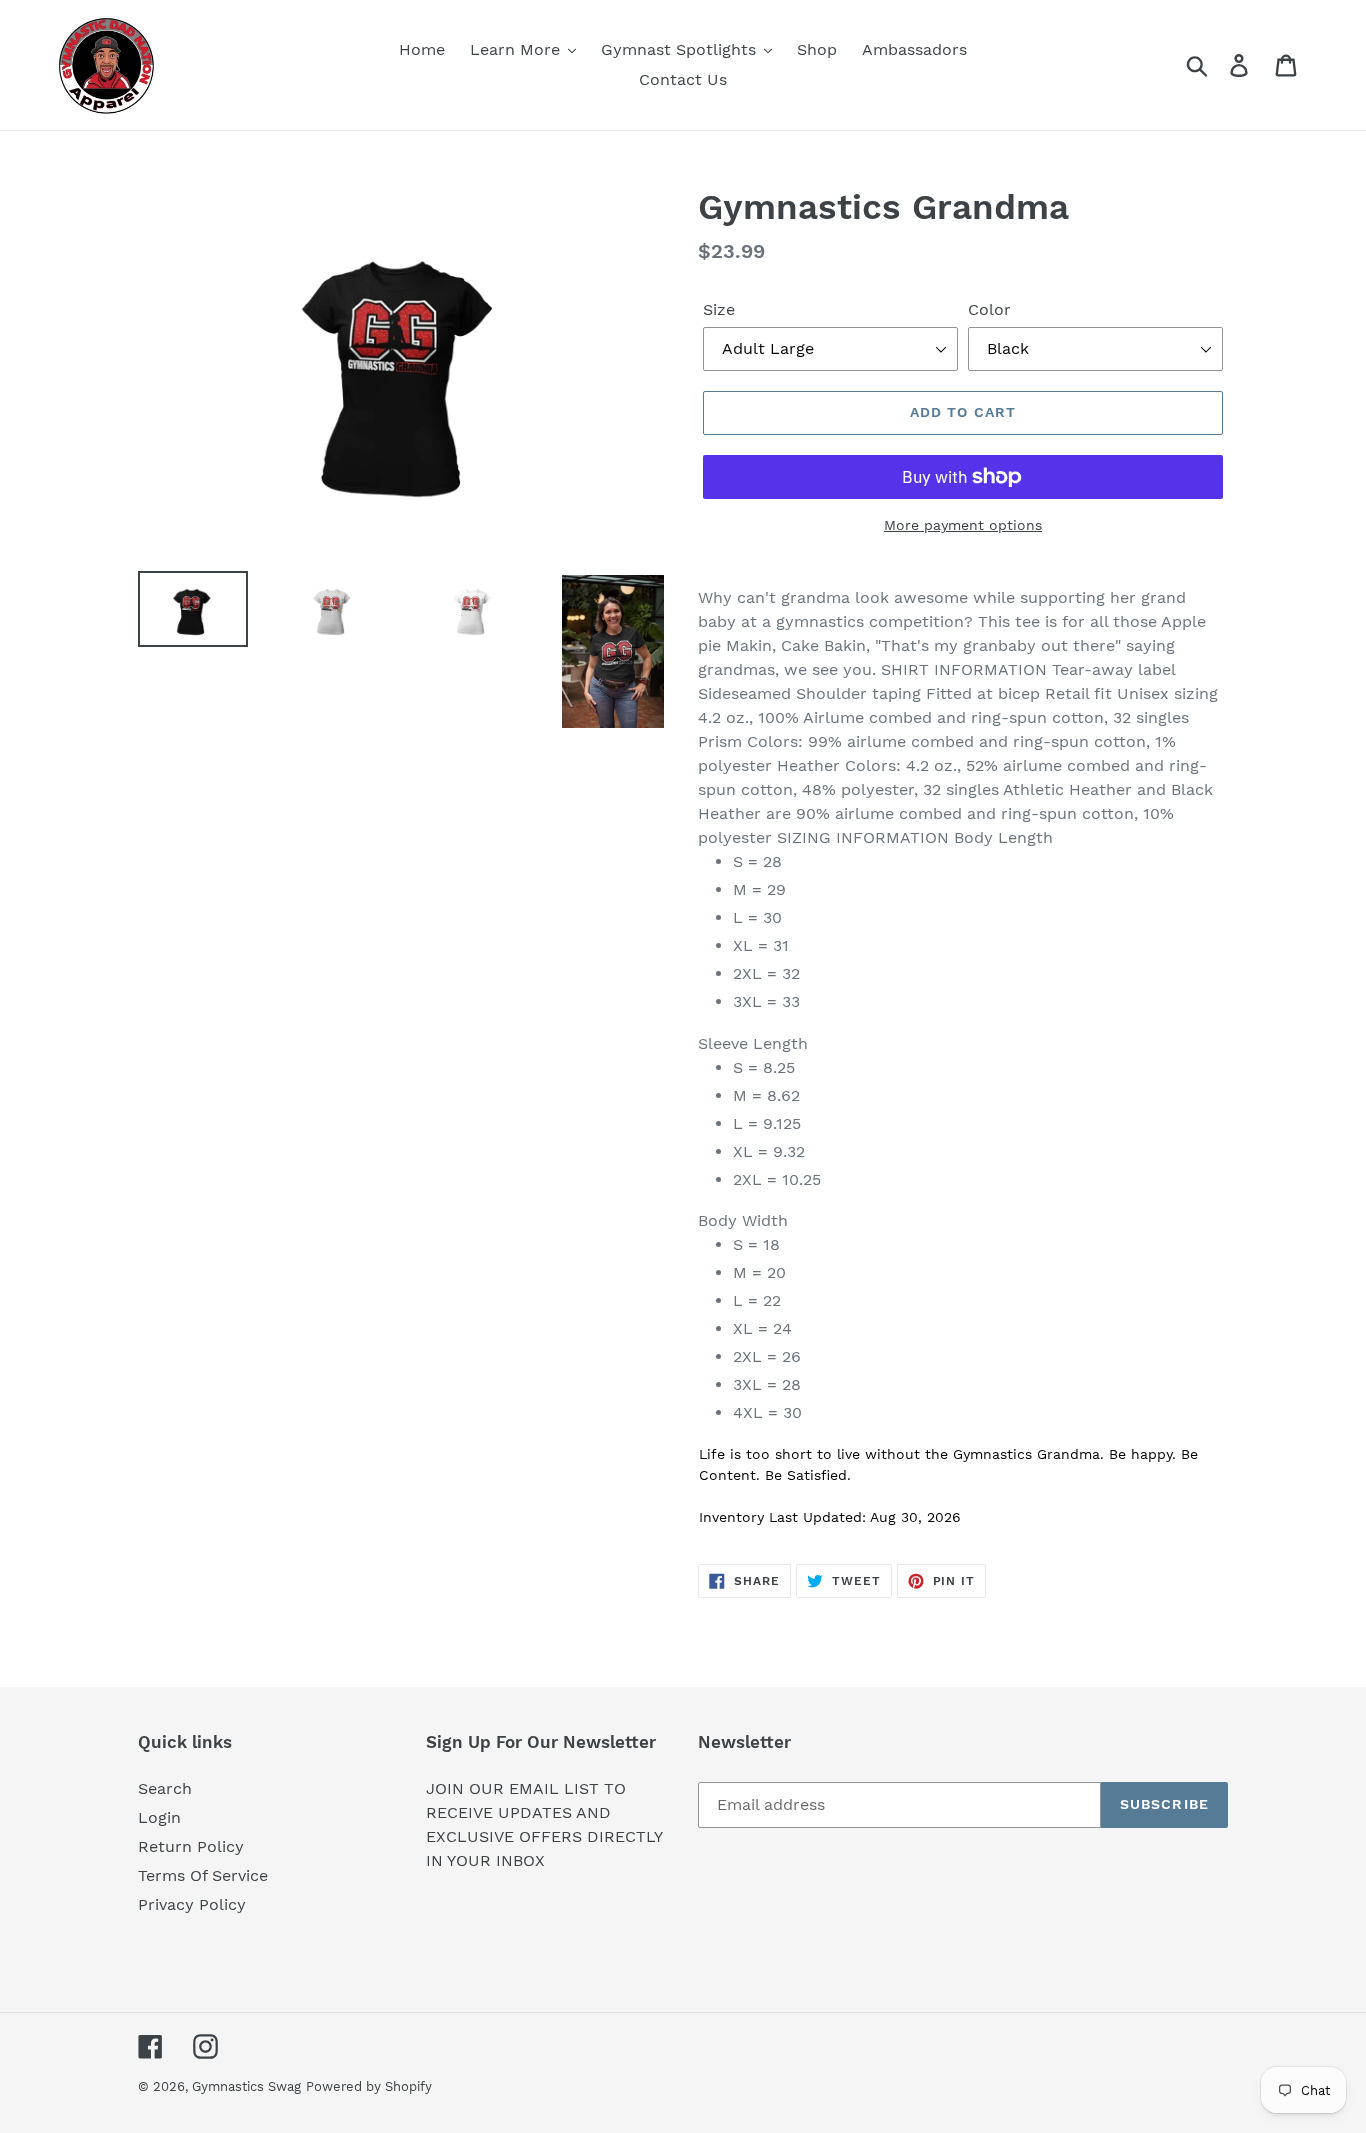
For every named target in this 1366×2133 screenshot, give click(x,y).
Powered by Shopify (369, 2086)
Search (165, 1788)
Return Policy (191, 1846)
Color (989, 309)
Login (159, 1817)
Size (719, 309)
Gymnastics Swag (246, 2086)
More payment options (963, 525)
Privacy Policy (192, 1904)
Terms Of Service (203, 1875)
